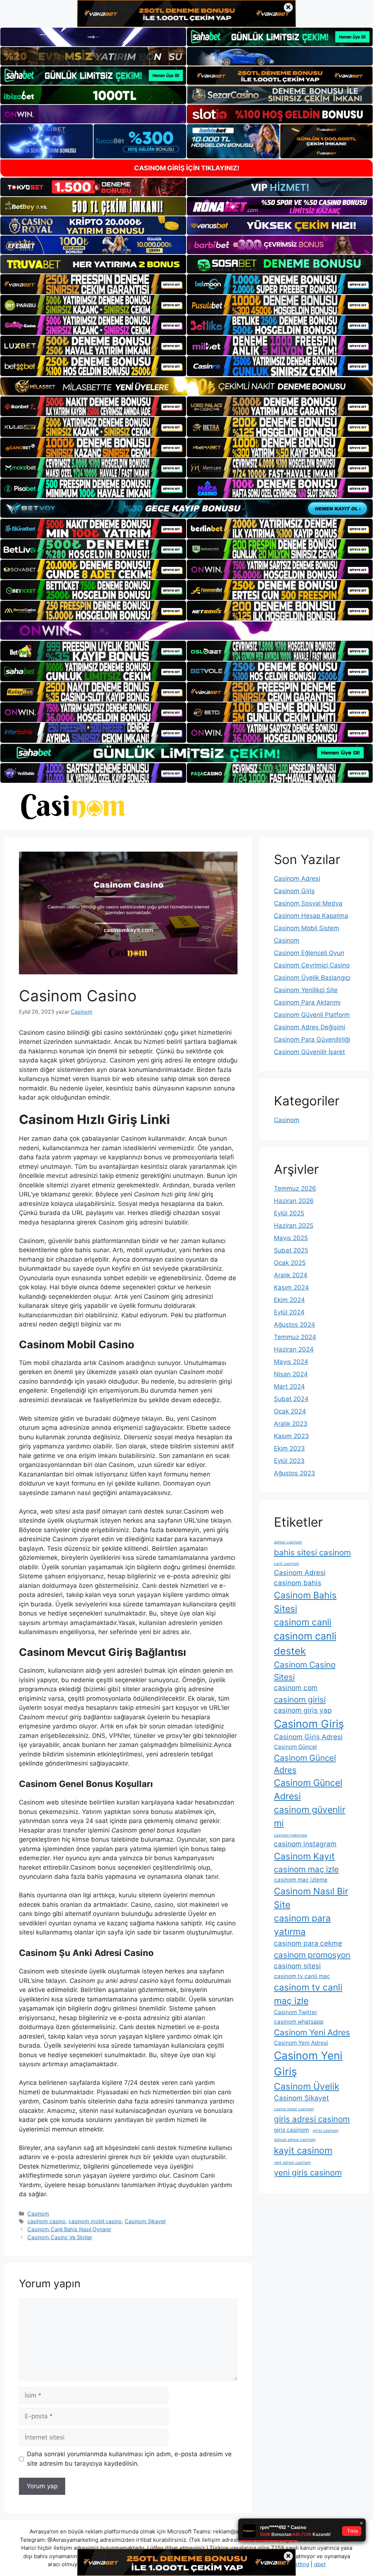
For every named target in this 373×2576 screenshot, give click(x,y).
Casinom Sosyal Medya (308, 903)
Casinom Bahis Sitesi (305, 1602)
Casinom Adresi (297, 879)
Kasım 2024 (291, 1287)
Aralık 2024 (291, 1275)
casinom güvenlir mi (310, 1816)
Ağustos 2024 (295, 1325)
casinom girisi (300, 1699)
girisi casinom (325, 2131)
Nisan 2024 (291, 1374)
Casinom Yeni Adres (312, 2032)
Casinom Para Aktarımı (307, 1002)
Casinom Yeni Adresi (301, 2043)
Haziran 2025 (294, 1226)
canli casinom (286, 1564)
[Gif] (186, 386)
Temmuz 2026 (295, 1188)
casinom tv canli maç (302, 1976)
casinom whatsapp (299, 2022)
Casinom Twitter (296, 2012)
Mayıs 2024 (291, 1362)
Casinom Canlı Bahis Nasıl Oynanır (69, 2229)
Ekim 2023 (289, 1448)
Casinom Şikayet (145, 2221)
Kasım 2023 (291, 1436)
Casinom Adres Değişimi (310, 1027)
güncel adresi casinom (295, 2140)
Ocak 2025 (290, 1263)
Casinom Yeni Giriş (308, 2064)
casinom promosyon (312, 1955)
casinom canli (303, 1622)
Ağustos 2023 (295, 1473)
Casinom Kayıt (304, 1856)
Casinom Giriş (294, 891)
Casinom (38, 2214)
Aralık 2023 (291, 1424)
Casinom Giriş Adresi (308, 1737)
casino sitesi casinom (294, 2109)
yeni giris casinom (308, 2172)
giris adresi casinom (312, 2119)
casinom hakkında (290, 1835)
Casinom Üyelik (307, 2086)
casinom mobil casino (95, 2221)
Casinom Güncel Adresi (308, 1789)
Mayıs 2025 (291, 1238)
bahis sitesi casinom (312, 1552)
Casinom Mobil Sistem (307, 928)
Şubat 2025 (291, 1250)
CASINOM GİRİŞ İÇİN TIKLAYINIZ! (187, 168)
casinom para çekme (308, 1943)
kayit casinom (303, 2150)
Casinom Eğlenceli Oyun (309, 953)
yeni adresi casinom (292, 2163)
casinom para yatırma (302, 1925)
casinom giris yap (303, 1710)
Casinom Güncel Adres (305, 1764)
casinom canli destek (305, 1644)
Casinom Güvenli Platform (312, 1015)
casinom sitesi (297, 1966)
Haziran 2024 (294, 1349)
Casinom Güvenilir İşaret (309, 1052)
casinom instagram (305, 1844)
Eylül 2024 (289, 1312)
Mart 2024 (289, 1386)
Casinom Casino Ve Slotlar (60, 2237)
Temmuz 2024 (295, 1337)
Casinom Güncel (295, 1747)
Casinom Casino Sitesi (305, 1670)
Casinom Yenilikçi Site (306, 990)
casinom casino (46, 2221)
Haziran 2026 (294, 1201)
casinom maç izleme (301, 1880)
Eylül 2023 (289, 1461)
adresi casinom (288, 1542)
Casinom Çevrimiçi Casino (312, 965)
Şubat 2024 (291, 1399)
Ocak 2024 (290, 1411)
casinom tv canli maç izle (308, 1994)
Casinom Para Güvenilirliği (312, 1040)
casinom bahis (298, 1583)
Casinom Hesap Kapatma (311, 916)
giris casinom (291, 2130)
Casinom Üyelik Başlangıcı (312, 978)
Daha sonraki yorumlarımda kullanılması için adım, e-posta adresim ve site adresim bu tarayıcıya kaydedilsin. (129, 2459)
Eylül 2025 (289, 1213)
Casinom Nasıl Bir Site (311, 1898)
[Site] (93, 284)
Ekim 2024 (289, 1300)
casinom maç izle (306, 1869)
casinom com (296, 1688)
